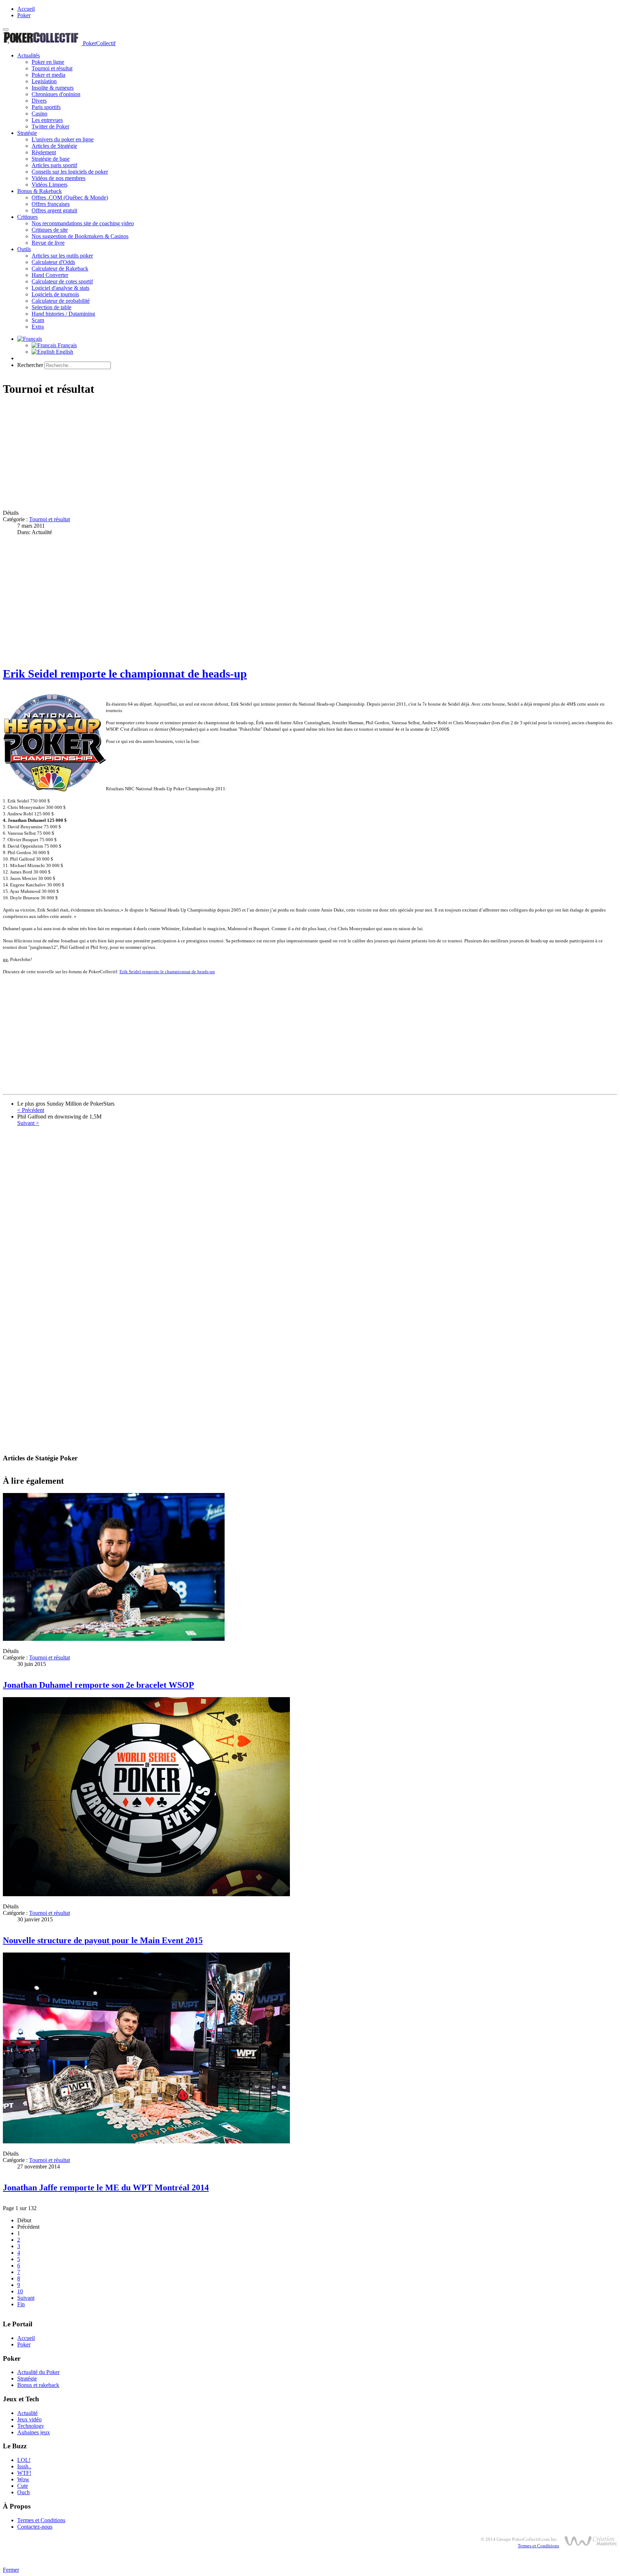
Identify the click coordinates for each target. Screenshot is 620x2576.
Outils (24, 249)
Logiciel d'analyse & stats (60, 288)
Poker (24, 15)
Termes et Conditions (41, 2520)
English (64, 352)
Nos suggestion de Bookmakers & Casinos (80, 236)
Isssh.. (24, 2466)
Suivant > (28, 1123)
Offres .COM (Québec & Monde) (70, 197)
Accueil (26, 9)
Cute (23, 2486)
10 (20, 2291)
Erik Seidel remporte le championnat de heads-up (125, 674)
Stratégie (27, 133)
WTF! (24, 2473)
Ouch (24, 2492)
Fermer (11, 2570)
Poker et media (48, 75)
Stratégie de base (51, 159)
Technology (31, 2426)
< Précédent (31, 1110)
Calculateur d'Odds (53, 262)
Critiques (27, 217)
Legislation (44, 81)
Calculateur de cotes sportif (62, 281)
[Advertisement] (218, 454)
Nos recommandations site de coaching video (83, 223)
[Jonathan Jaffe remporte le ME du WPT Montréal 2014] (146, 2141)
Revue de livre (48, 243)
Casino (39, 114)
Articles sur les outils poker (62, 256)
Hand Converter (50, 275)
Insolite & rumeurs (53, 88)
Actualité (27, 2413)
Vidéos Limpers (50, 185)
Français (67, 345)
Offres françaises (51, 204)
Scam (38, 320)
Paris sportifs (46, 107)
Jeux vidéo (29, 2419)
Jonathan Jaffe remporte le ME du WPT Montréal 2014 (106, 2188)
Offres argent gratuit (54, 210)
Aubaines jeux (34, 2432)
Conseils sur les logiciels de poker (70, 172)
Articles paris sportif (54, 165)
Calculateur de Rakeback (60, 269)
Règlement (44, 152)
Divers (39, 101)
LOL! (24, 2460)
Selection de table (51, 307)
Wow (23, 2479)
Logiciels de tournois (55, 294)
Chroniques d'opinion (56, 94)
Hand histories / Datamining (63, 314)
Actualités (29, 55)
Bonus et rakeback (38, 2385)
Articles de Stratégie (54, 146)
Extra (38, 327)
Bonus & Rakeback (39, 191)
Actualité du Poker (38, 2372)
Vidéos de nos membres (58, 178)
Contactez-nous (35, 2527)
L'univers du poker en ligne (63, 139)
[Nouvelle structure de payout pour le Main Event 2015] (146, 1894)
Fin (21, 2304)
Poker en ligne (48, 62)
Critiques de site (50, 230)
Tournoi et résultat (52, 68)
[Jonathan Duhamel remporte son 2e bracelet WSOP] (114, 1639)
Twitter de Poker (50, 126)
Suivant (26, 2298)
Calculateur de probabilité (61, 301)
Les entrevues (47, 120)
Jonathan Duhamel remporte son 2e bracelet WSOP (98, 1685)
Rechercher (30, 365)
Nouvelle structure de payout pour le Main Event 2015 (103, 1940)
